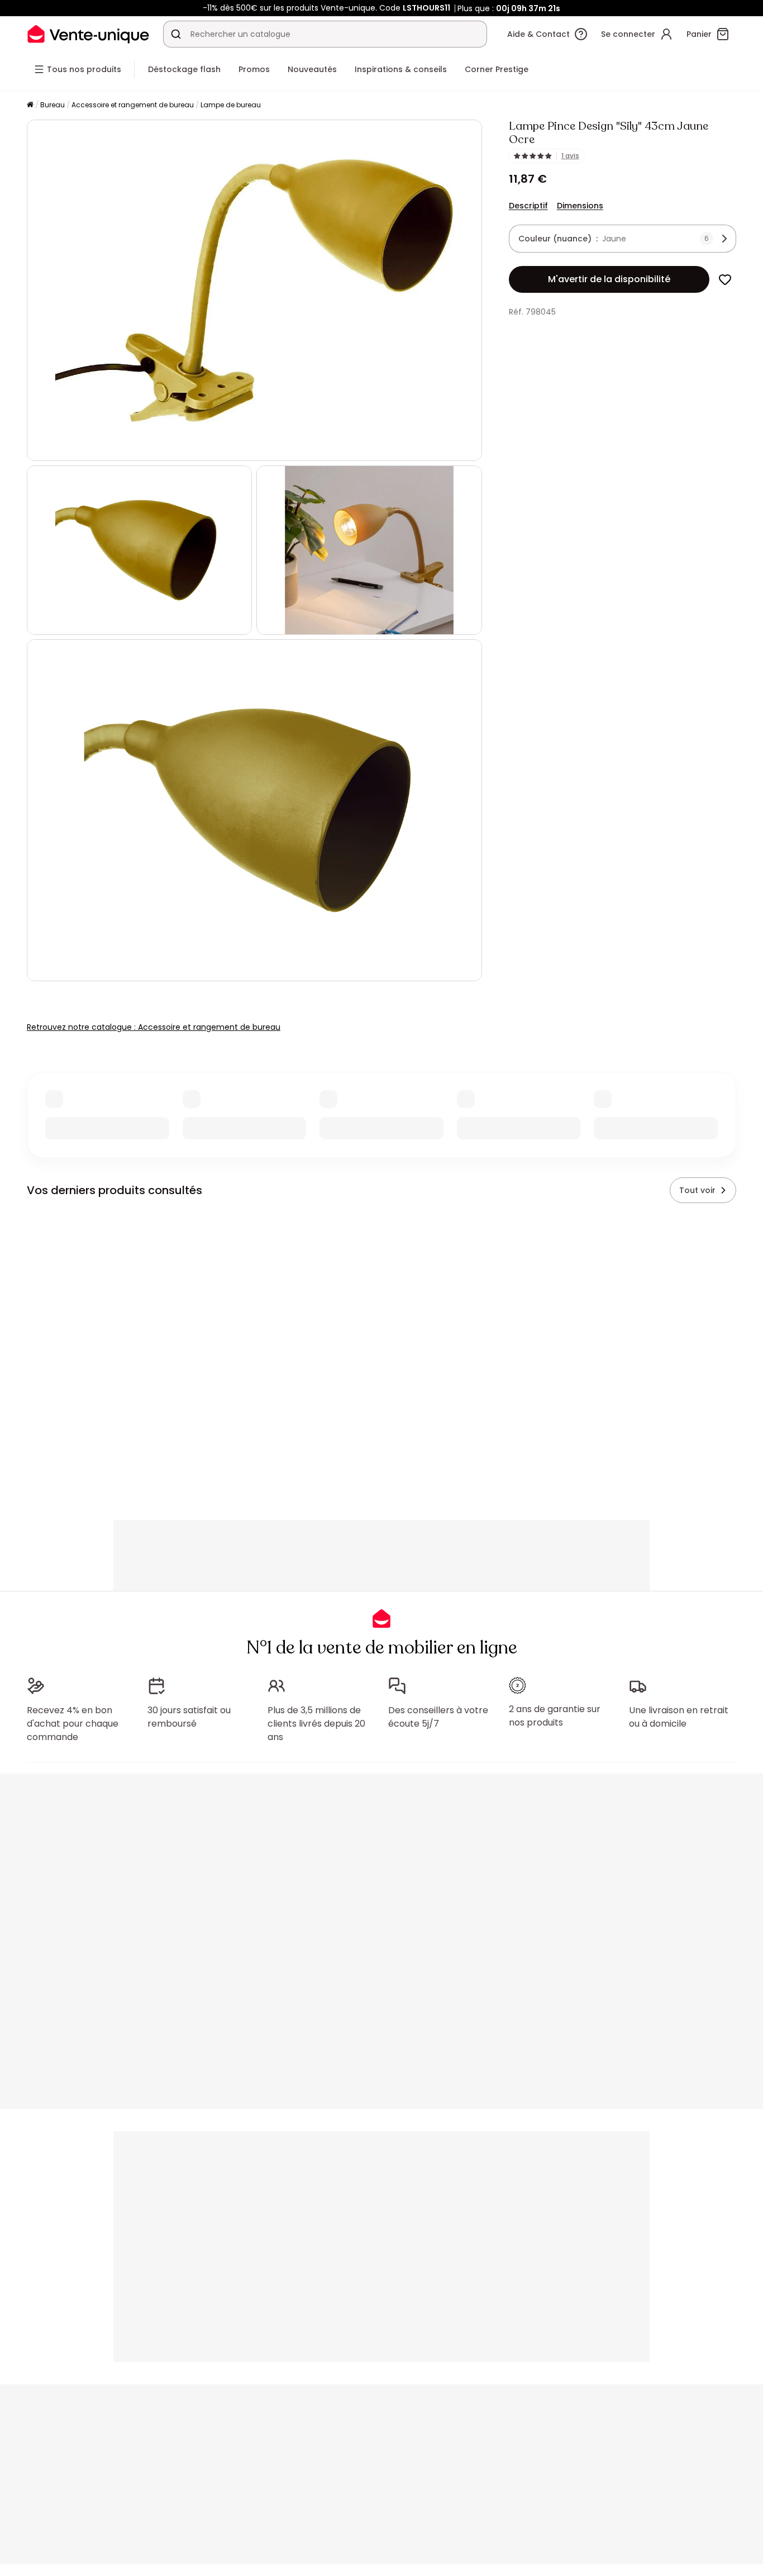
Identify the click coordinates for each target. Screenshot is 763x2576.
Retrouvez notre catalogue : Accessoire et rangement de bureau (154, 1027)
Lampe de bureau (231, 105)
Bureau (53, 105)
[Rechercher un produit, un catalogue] (176, 34)
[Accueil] (30, 105)
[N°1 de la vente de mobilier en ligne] (88, 34)
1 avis (570, 156)
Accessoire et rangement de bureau (133, 105)
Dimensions (580, 206)
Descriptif (528, 206)
